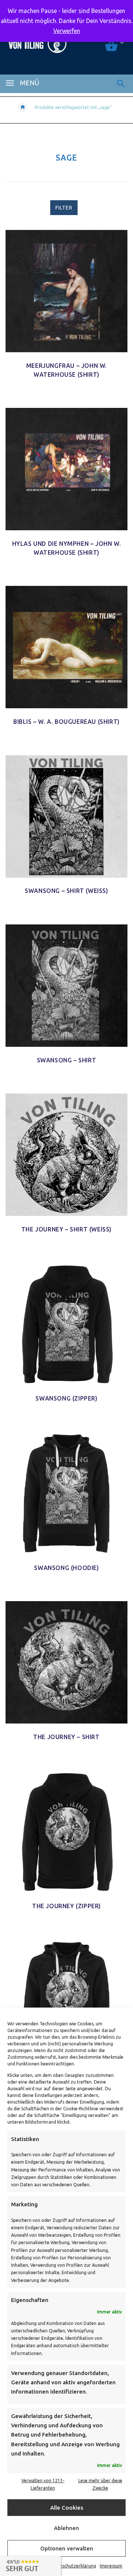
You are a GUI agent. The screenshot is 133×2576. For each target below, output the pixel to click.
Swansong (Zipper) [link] (66, 1398)
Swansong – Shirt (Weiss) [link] (66, 891)
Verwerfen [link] (67, 31)
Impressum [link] (111, 2566)
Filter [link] (64, 208)
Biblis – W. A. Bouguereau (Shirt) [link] (66, 722)
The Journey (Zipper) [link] (66, 1906)
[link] (121, 84)
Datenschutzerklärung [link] (73, 2566)
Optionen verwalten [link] (67, 2548)
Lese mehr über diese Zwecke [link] (100, 2484)
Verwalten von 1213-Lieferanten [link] (43, 2484)
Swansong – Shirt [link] (67, 1060)
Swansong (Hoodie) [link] (66, 1568)
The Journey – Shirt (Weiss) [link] (66, 1229)
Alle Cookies (67, 2508)
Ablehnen (66, 2528)
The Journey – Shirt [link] (66, 1737)
